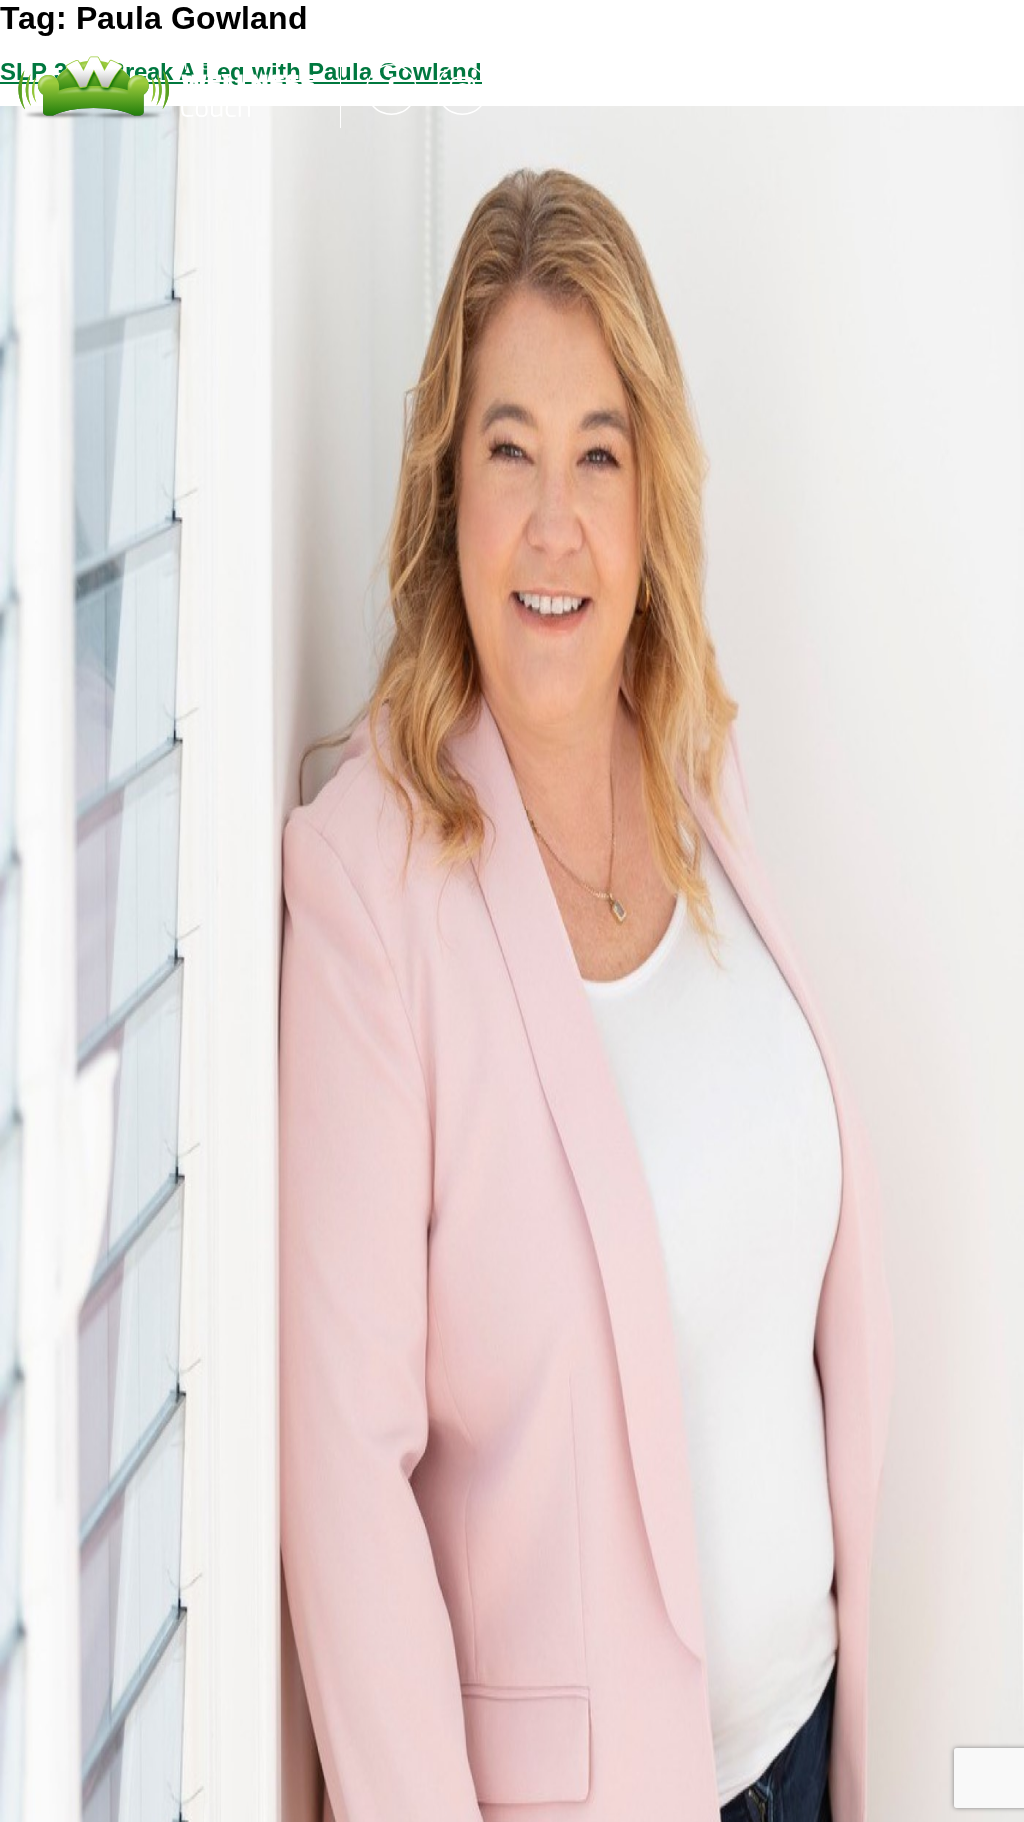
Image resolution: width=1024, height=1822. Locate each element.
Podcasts (592, 89)
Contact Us (703, 89)
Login (798, 89)
